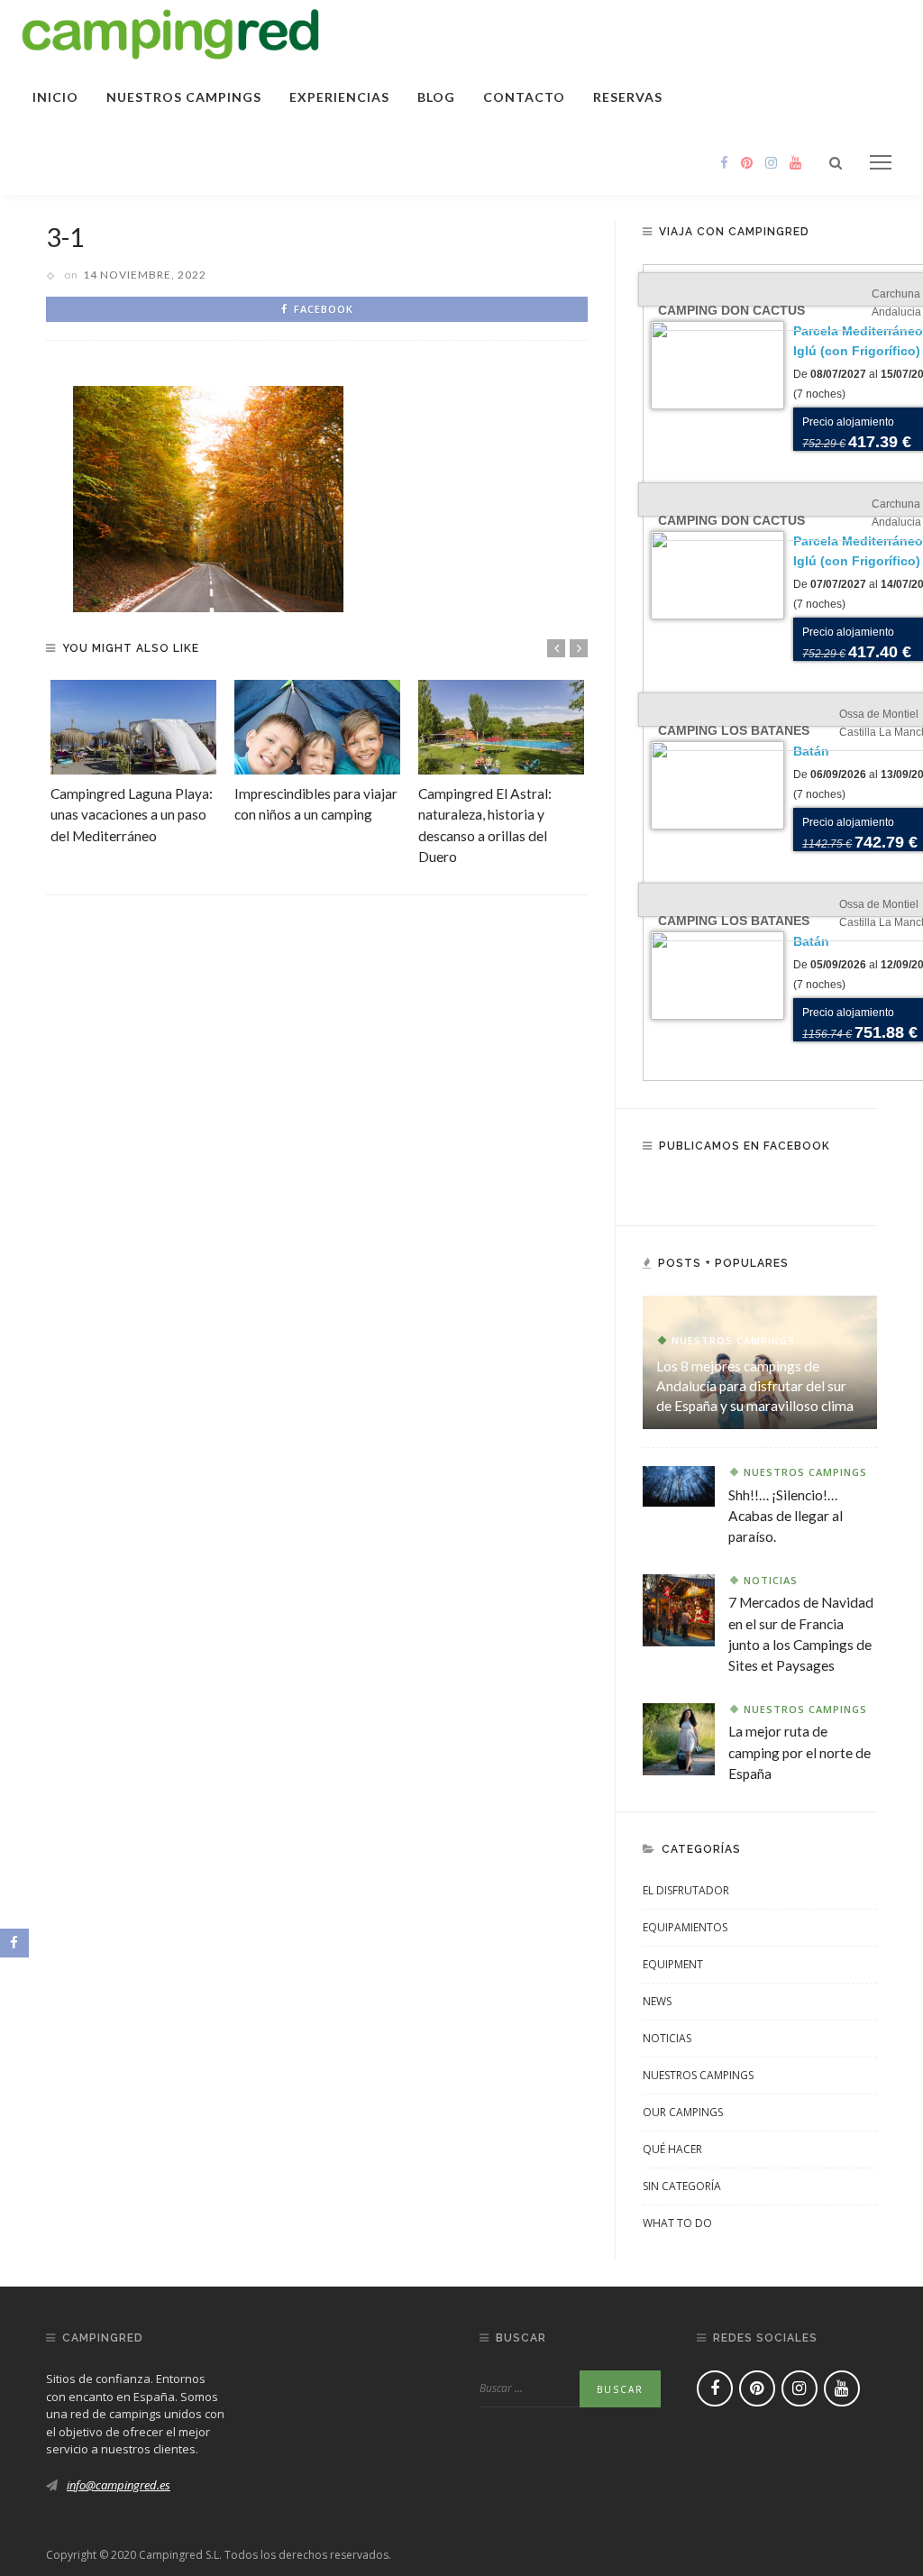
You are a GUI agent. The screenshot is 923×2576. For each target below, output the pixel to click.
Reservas (628, 97)
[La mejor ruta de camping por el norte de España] (679, 1737)
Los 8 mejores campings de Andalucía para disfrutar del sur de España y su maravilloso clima (755, 1385)
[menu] (881, 162)
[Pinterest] (747, 162)
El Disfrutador (686, 1890)
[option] (133, 763)
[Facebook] (724, 162)
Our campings (683, 2112)
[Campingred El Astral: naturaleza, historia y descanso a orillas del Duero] (501, 727)
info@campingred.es (119, 2485)
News (657, 2001)
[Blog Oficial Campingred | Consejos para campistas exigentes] (171, 31)
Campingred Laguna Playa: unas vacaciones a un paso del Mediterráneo (132, 814)
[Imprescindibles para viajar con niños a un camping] (317, 727)
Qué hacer (672, 2149)
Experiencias (339, 97)
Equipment (673, 1964)
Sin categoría (682, 2186)
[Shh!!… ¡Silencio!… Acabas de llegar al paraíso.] (679, 1485)
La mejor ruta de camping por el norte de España (800, 1752)
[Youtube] (795, 162)
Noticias (771, 1580)
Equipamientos (685, 1927)
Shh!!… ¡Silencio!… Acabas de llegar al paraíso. (786, 1516)
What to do (677, 2223)
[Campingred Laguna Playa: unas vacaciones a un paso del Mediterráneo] (133, 727)
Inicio (55, 97)
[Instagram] (771, 162)
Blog (436, 97)
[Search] (836, 162)
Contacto (524, 97)
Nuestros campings (184, 97)
